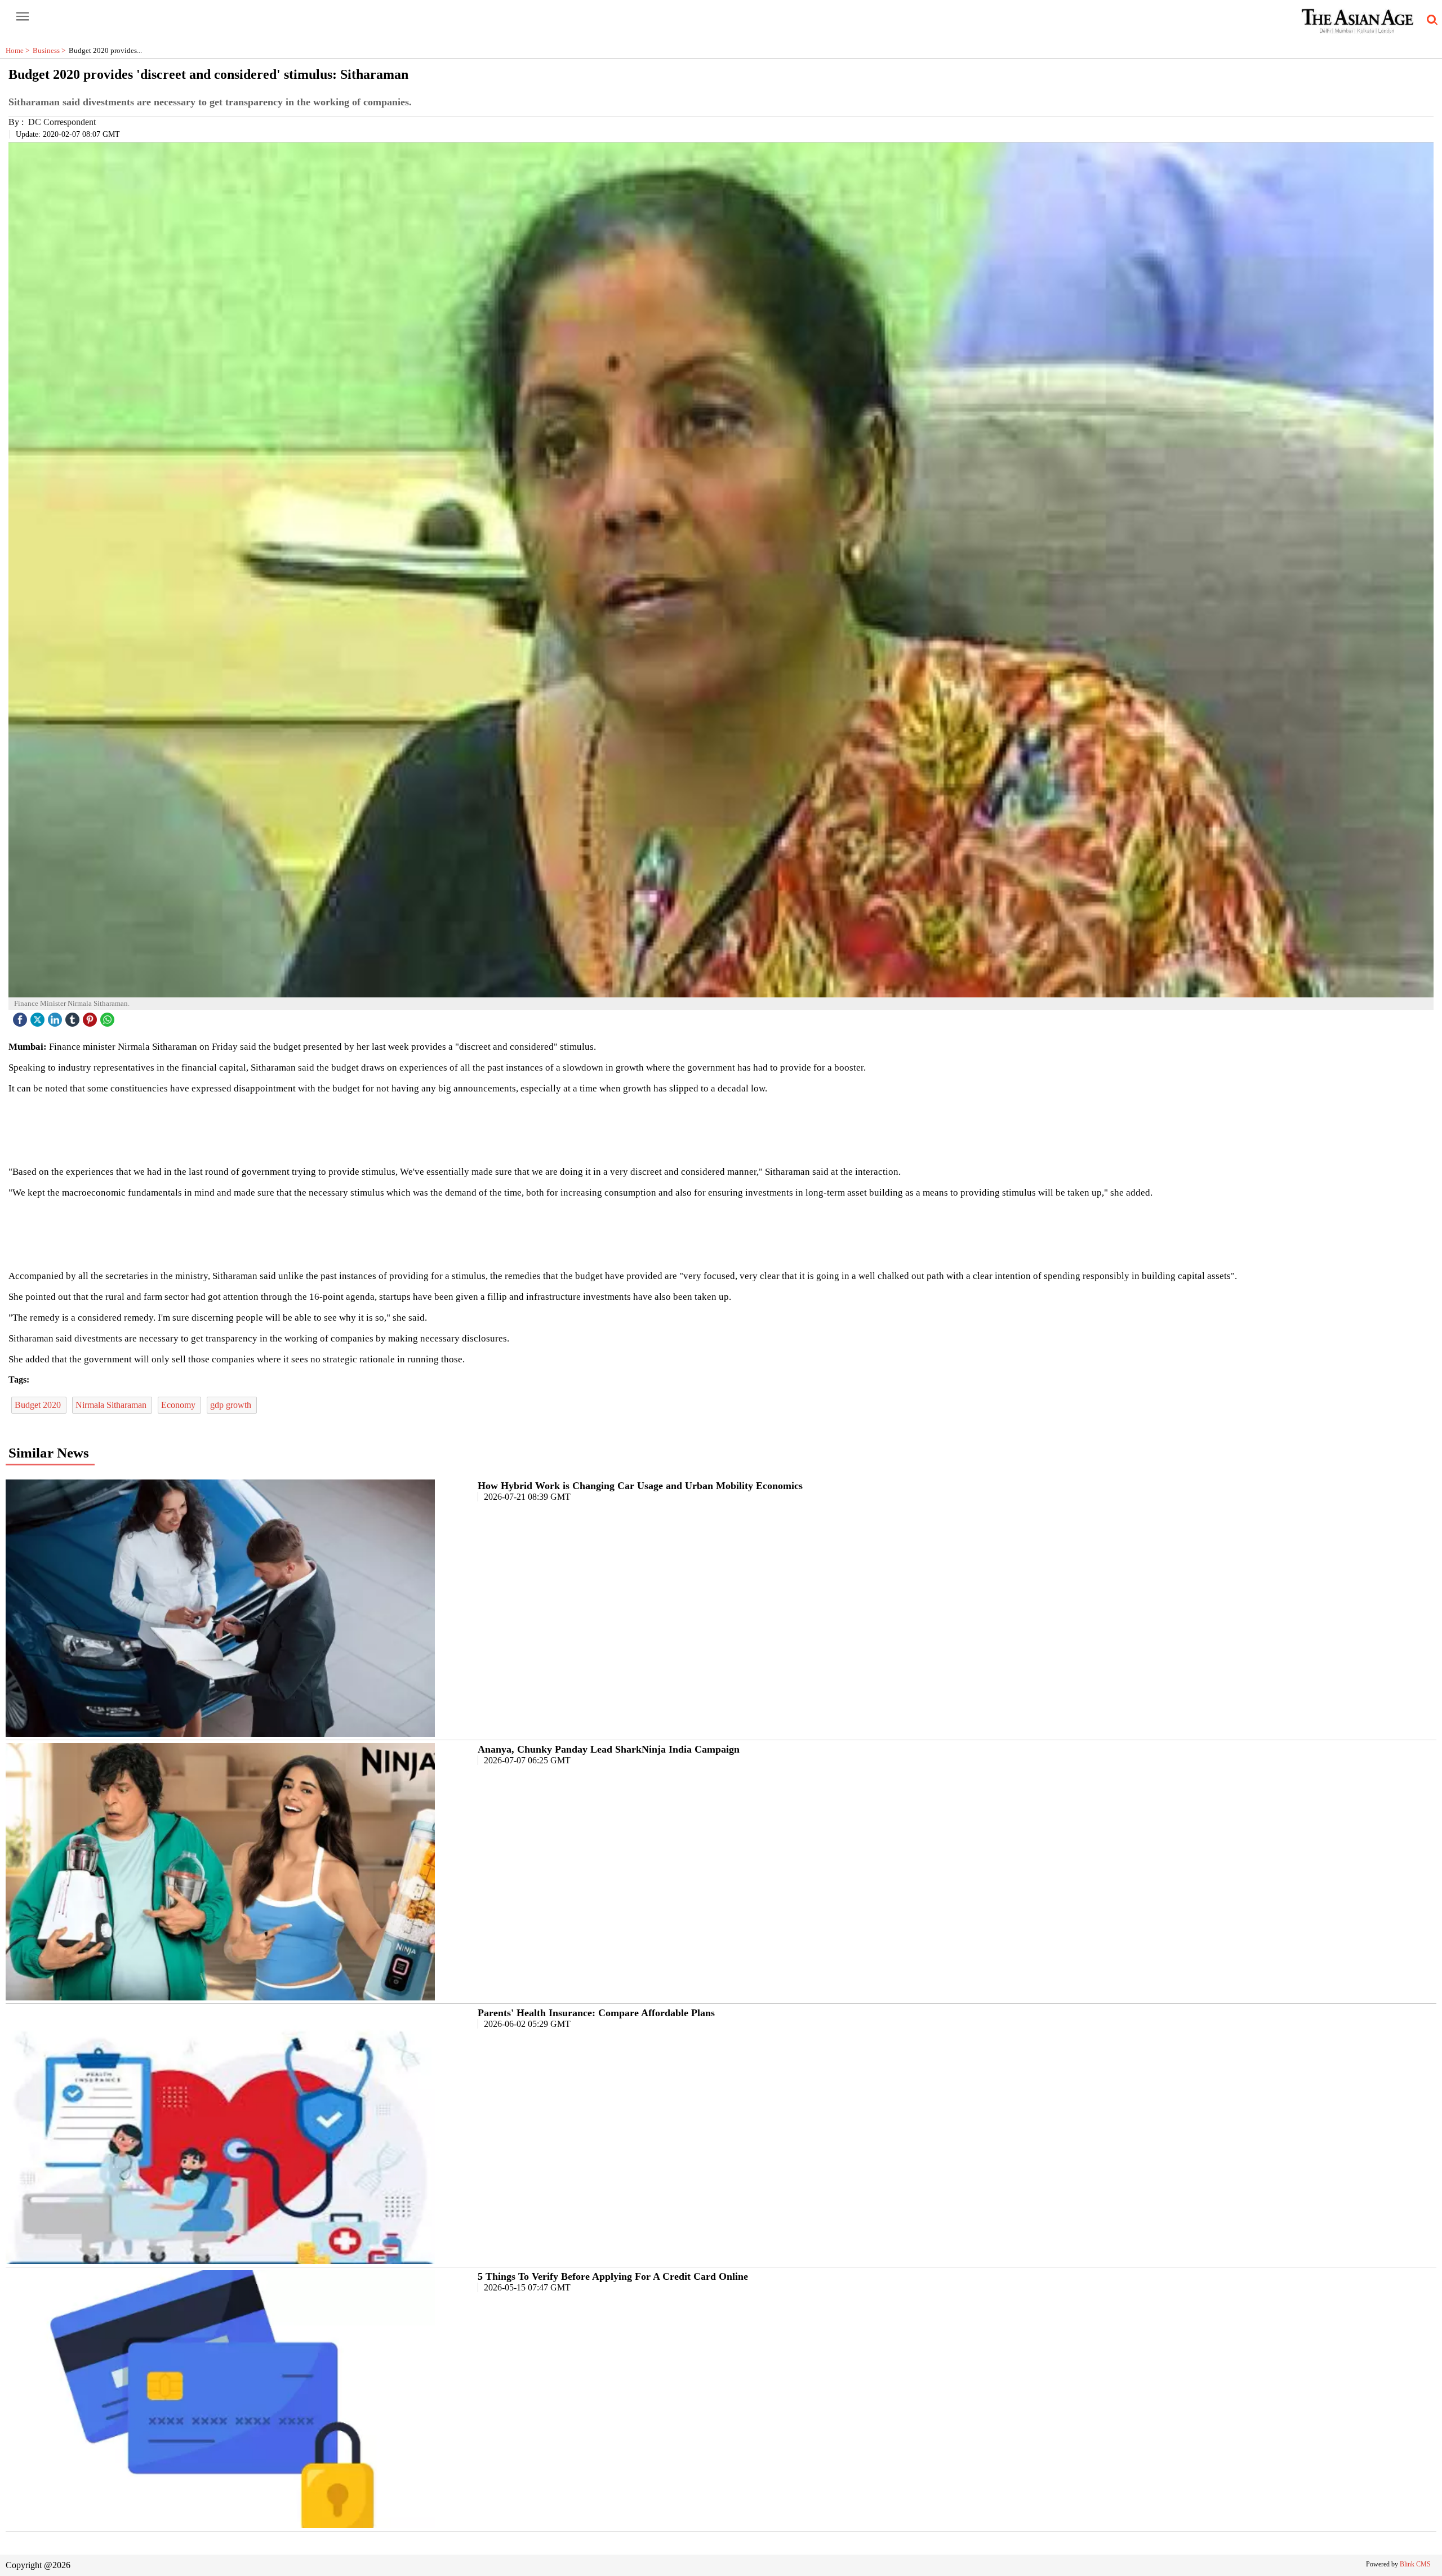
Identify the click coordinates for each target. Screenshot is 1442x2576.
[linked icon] (56, 1017)
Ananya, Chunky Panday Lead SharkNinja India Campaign (609, 1749)
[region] (721, 1129)
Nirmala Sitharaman (112, 1405)
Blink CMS (1415, 2564)
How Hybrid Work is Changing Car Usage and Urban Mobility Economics (640, 1486)
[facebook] (21, 1017)
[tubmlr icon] (74, 1017)
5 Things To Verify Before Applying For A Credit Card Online (613, 2276)
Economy (179, 1405)
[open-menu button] (23, 17)
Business (51, 50)
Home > (19, 50)
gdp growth (232, 1405)
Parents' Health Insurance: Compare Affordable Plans (596, 2013)
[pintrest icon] (91, 1017)
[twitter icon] (39, 1017)
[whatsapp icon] (109, 1017)
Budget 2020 (39, 1405)
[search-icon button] (1430, 20)
